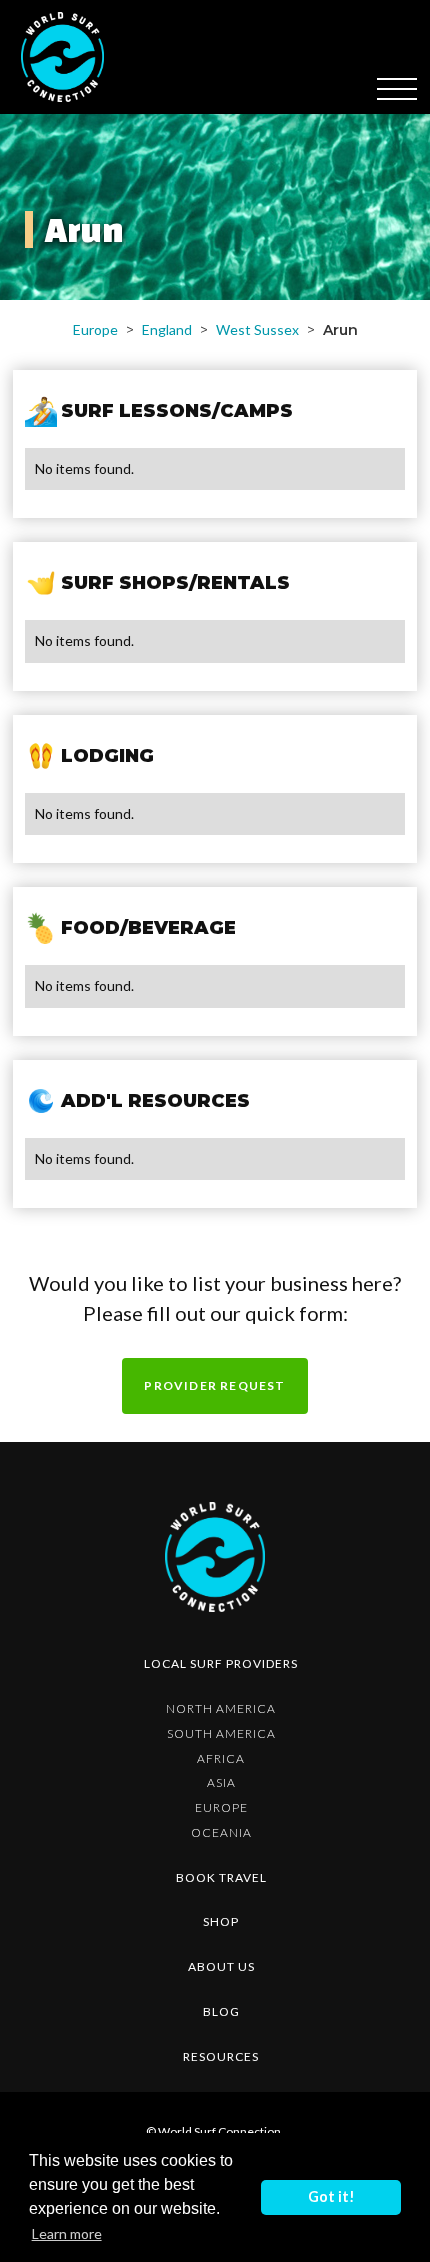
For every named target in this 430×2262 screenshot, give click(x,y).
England (167, 329)
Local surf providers (221, 1663)
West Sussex (257, 329)
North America (221, 1708)
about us (221, 1966)
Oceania (221, 1832)
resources (221, 2056)
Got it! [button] (331, 2196)
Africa (221, 1758)
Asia (221, 1782)
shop (221, 1921)
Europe (95, 329)
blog (221, 2011)
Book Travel (221, 1877)
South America (221, 1733)
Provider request (214, 1385)
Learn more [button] (67, 2233)
